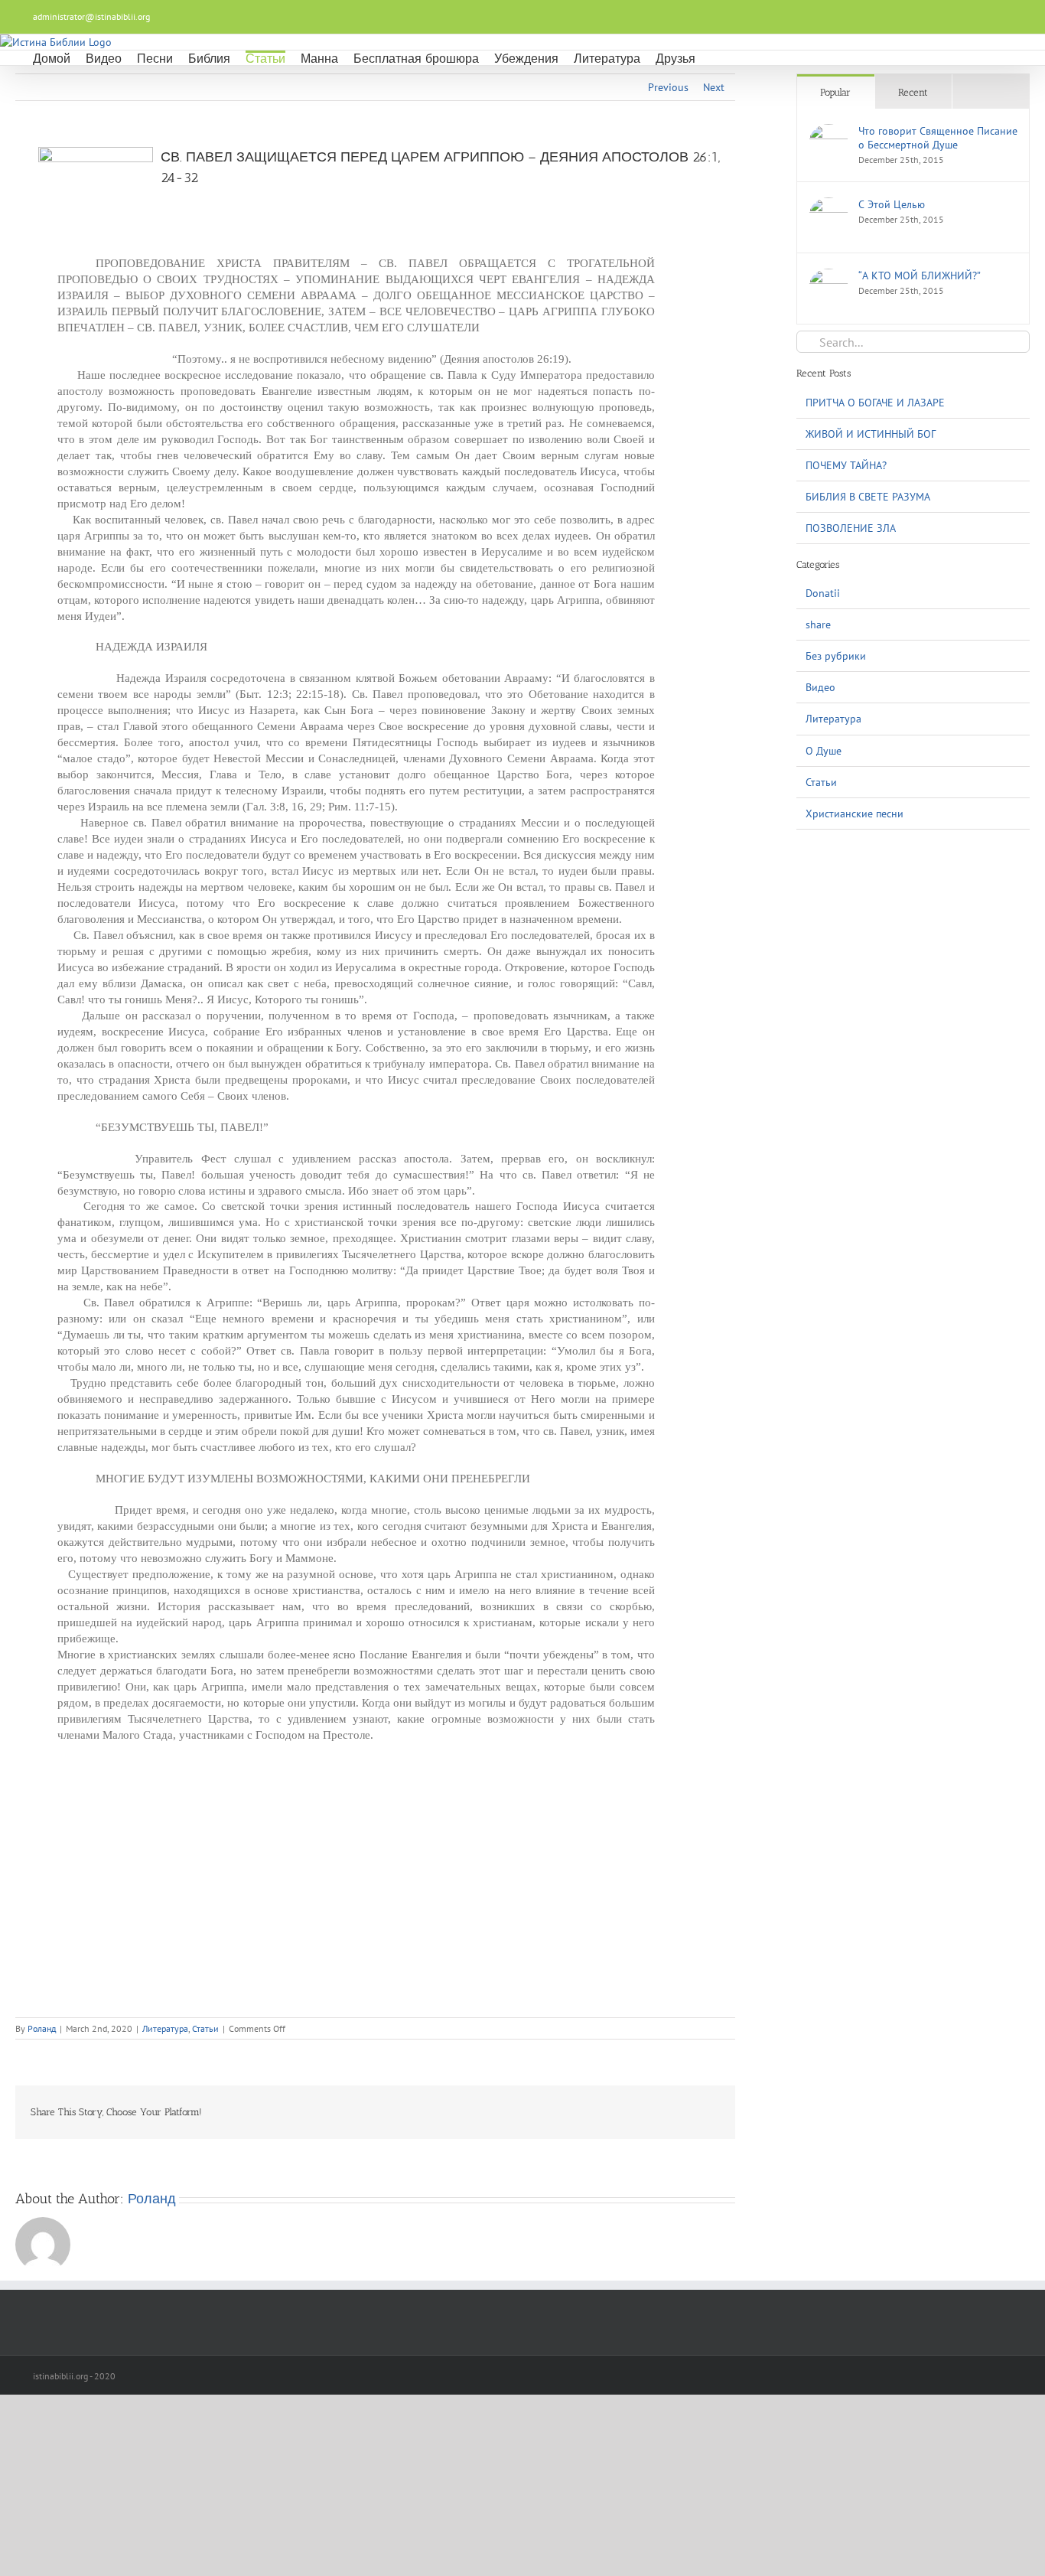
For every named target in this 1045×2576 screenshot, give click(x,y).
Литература (165, 2028)
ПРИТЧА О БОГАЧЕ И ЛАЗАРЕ (875, 403)
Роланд (42, 2028)
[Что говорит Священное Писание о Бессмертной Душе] (829, 132)
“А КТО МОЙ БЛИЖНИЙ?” (920, 276)
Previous (668, 87)
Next (714, 87)
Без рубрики (836, 656)
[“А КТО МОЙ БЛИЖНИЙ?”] (829, 276)
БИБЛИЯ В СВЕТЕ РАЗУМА (868, 497)
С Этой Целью (892, 204)
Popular (835, 92)
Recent (913, 92)
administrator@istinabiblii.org (91, 16)
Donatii (823, 593)
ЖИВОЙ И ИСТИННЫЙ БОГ (871, 434)
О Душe (824, 751)
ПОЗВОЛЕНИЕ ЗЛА (851, 528)
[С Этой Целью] (829, 205)
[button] (715, 58)
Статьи (205, 2028)
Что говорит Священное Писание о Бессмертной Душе (938, 138)
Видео (820, 687)
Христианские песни (855, 814)
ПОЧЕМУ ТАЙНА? (846, 465)
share (818, 624)
